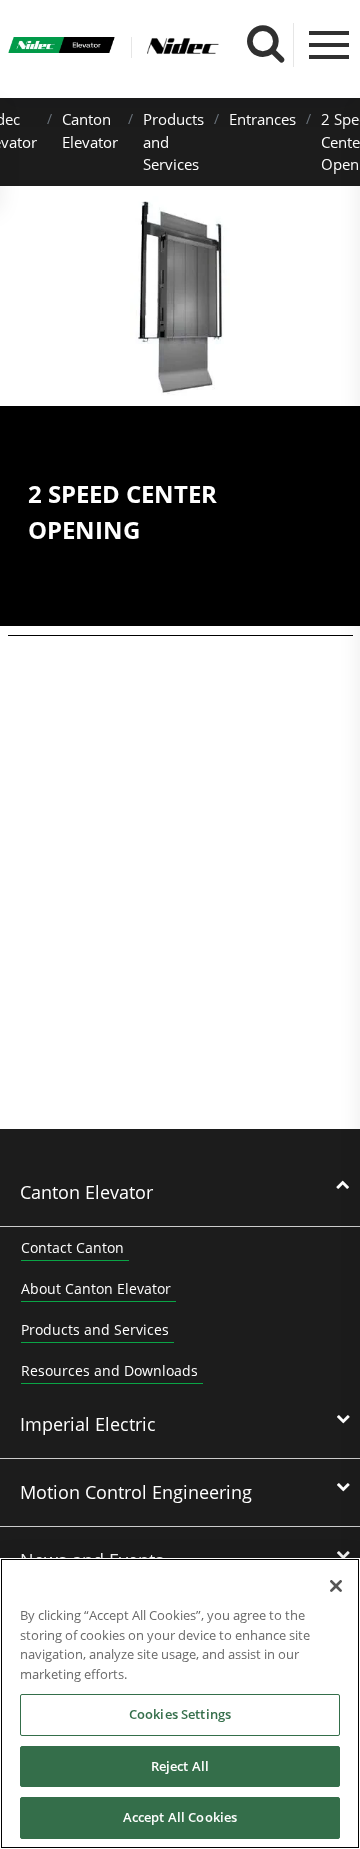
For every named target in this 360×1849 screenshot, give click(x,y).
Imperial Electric (88, 1424)
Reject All (180, 1766)
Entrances (262, 119)
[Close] (336, 1586)
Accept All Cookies (180, 1817)
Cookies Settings (180, 1714)
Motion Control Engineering (136, 1492)
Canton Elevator (86, 1192)
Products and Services (95, 1329)
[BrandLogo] (62, 48)
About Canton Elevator (96, 1288)
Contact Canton (72, 1247)
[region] (180, 1703)
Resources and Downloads (109, 1370)
